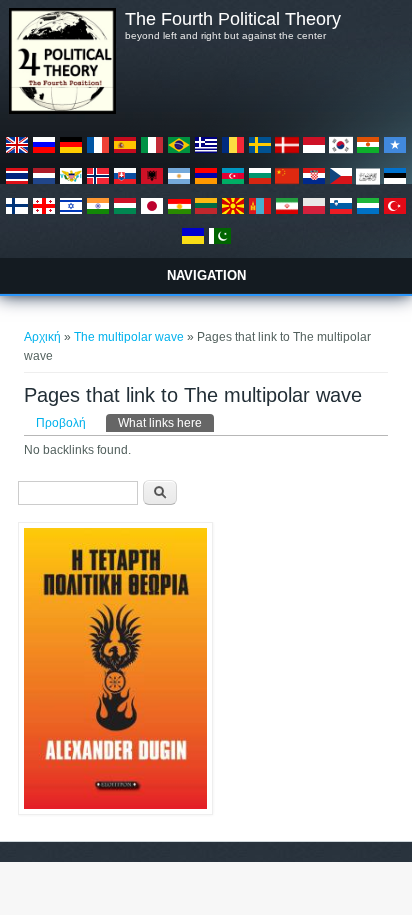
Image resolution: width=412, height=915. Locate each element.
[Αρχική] (62, 110)
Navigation (206, 275)
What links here (166, 423)
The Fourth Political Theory (233, 19)
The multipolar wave (129, 337)
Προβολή (61, 423)
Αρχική (42, 337)
